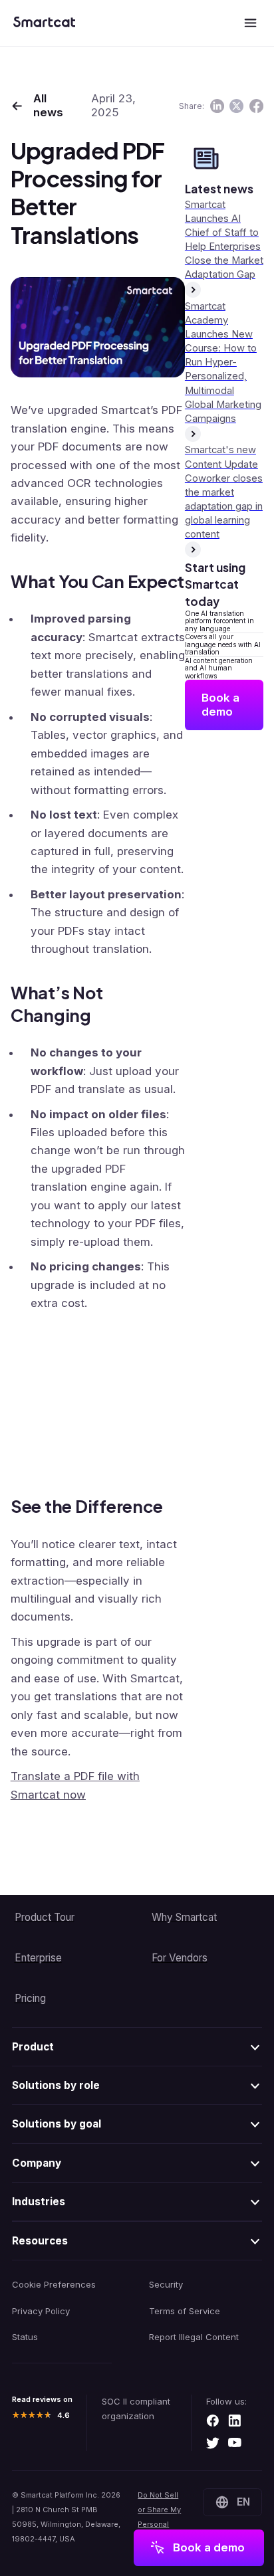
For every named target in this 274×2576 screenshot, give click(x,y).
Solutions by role (56, 2085)
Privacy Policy (41, 2311)
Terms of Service (185, 2311)
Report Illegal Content (194, 2337)
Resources (40, 2241)
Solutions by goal (57, 2124)
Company (37, 2163)
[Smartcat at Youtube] (235, 2444)
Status (25, 2337)
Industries (39, 2202)
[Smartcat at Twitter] (213, 2444)
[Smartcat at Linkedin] (235, 2422)
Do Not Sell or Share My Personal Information (159, 2517)
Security (166, 2284)
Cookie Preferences (54, 2284)
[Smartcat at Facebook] (213, 2422)
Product (33, 2047)
